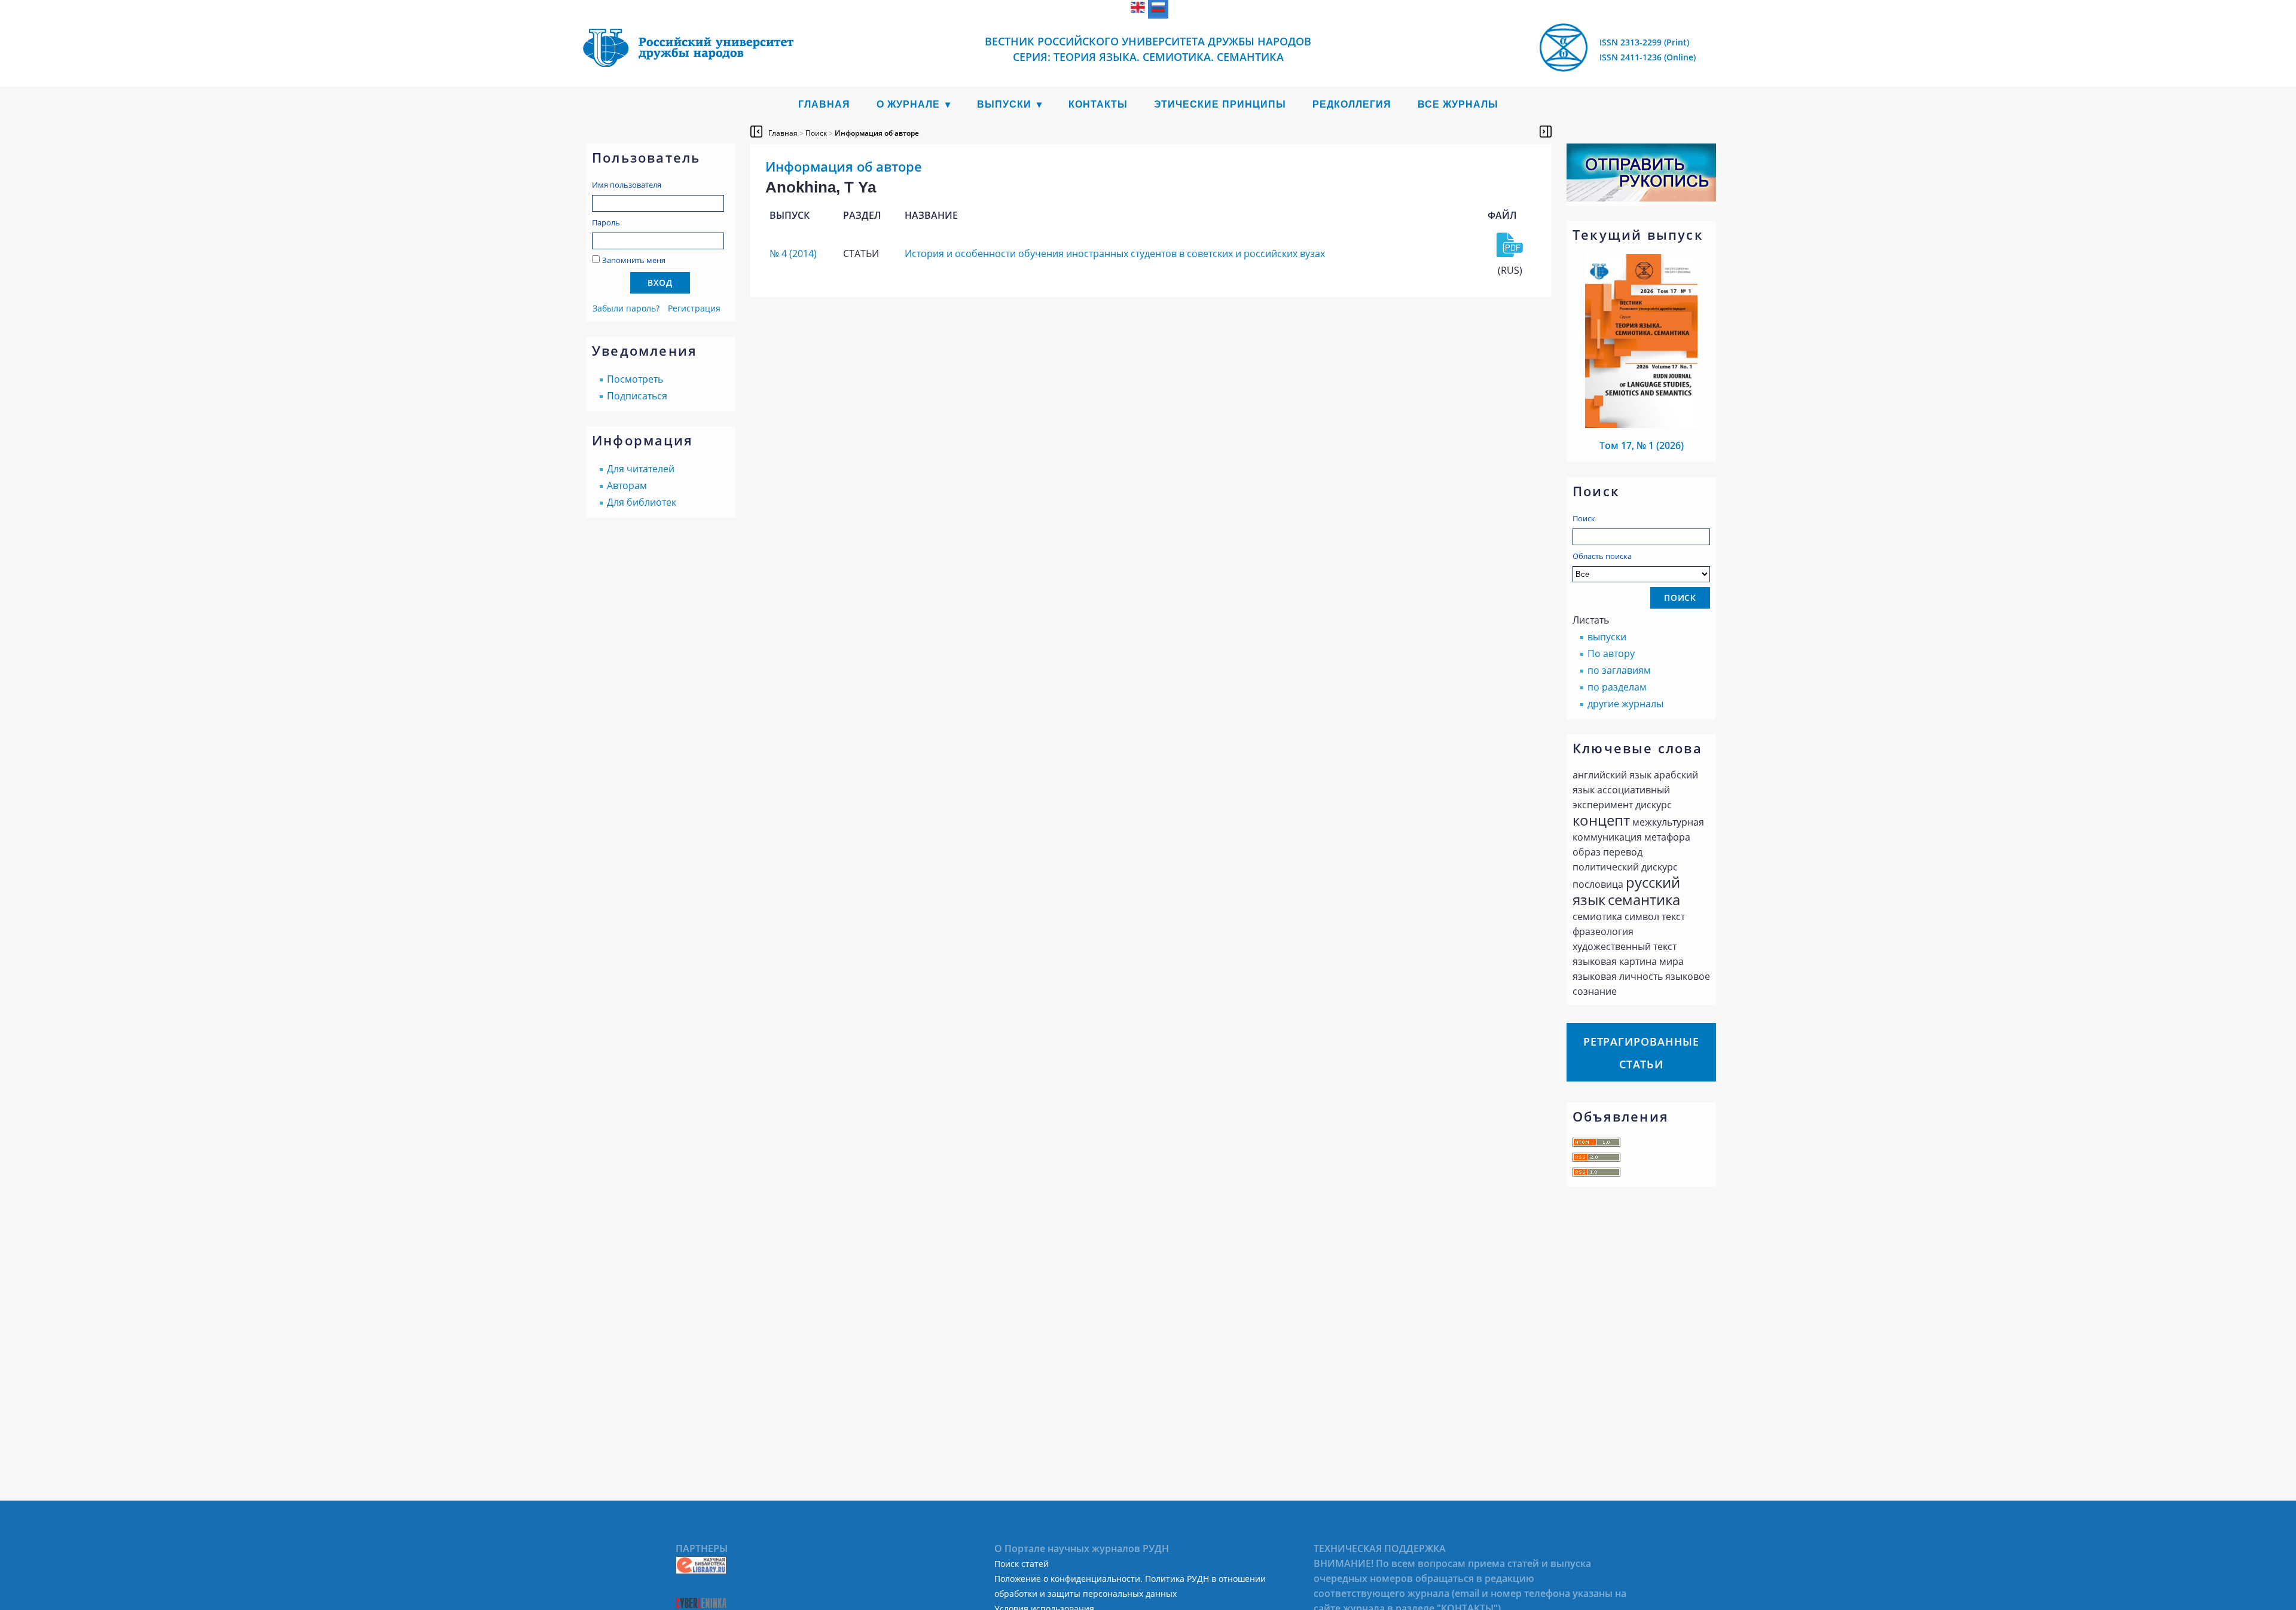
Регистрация (694, 308)
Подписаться (637, 396)
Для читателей (641, 469)
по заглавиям (1619, 670)
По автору (1611, 653)
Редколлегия (1352, 104)
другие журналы (1625, 704)
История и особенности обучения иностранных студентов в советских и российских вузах (1115, 253)
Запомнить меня (634, 260)
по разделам (1617, 687)
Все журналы (1458, 104)
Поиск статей (1022, 1564)
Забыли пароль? (626, 308)
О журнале (908, 104)
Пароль (606, 222)
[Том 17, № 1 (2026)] (1641, 424)
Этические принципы (1220, 104)
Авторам (627, 485)
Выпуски (1004, 104)
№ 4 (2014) (793, 253)
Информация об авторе (877, 133)
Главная (824, 104)
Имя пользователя (627, 185)
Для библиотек (642, 502)
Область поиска (1602, 556)
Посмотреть (635, 379)
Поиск (1584, 518)
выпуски (1607, 637)
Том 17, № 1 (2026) (1642, 445)
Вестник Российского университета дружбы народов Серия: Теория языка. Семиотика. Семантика (1148, 49)
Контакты (1098, 104)
